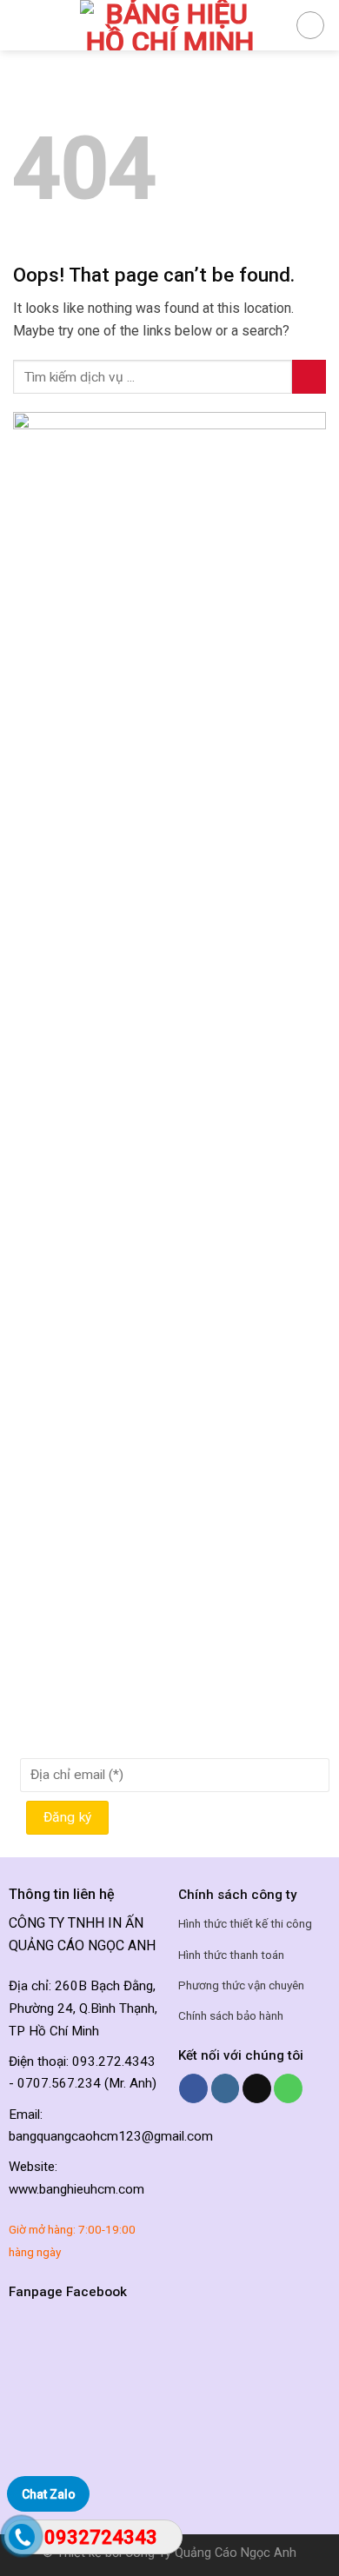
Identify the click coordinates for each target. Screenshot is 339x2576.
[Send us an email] (257, 2088)
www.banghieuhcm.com (76, 2189)
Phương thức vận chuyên (241, 1985)
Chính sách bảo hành (231, 2015)
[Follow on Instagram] (226, 2088)
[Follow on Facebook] (193, 2088)
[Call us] (288, 2088)
